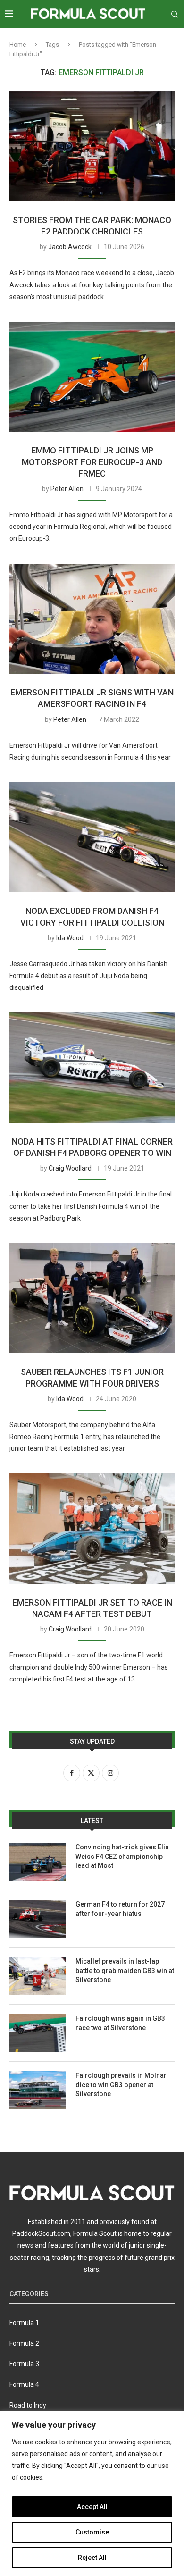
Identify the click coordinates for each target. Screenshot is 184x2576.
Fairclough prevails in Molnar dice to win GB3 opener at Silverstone (121, 2085)
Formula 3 (24, 2364)
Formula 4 (24, 2384)
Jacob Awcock (70, 247)
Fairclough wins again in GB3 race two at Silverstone (120, 2023)
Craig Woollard (70, 1168)
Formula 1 (24, 2323)
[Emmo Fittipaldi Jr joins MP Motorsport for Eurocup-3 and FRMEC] (92, 377)
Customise (92, 2532)
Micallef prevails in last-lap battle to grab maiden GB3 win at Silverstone (125, 1970)
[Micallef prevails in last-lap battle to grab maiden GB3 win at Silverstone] (38, 1976)
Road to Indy (28, 2405)
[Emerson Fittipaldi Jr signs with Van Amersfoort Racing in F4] (92, 619)
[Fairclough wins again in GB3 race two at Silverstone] (38, 2033)
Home (18, 45)
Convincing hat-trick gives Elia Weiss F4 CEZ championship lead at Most (122, 1856)
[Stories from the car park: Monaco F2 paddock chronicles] (92, 146)
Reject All (92, 2558)
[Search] (175, 14)
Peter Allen (67, 489)
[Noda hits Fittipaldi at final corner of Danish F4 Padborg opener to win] (92, 1067)
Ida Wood (70, 938)
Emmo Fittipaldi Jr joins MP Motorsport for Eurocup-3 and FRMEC (92, 462)
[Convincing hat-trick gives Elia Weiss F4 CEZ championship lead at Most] (38, 1862)
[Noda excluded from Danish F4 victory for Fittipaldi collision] (92, 837)
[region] (92, 2493)
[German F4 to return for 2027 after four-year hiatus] (38, 1919)
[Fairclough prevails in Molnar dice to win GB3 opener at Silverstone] (38, 2090)
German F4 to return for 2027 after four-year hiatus (120, 1909)
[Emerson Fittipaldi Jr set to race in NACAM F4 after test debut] (92, 1528)
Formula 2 (24, 2343)
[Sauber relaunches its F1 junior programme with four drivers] (92, 1298)
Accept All (92, 2507)
